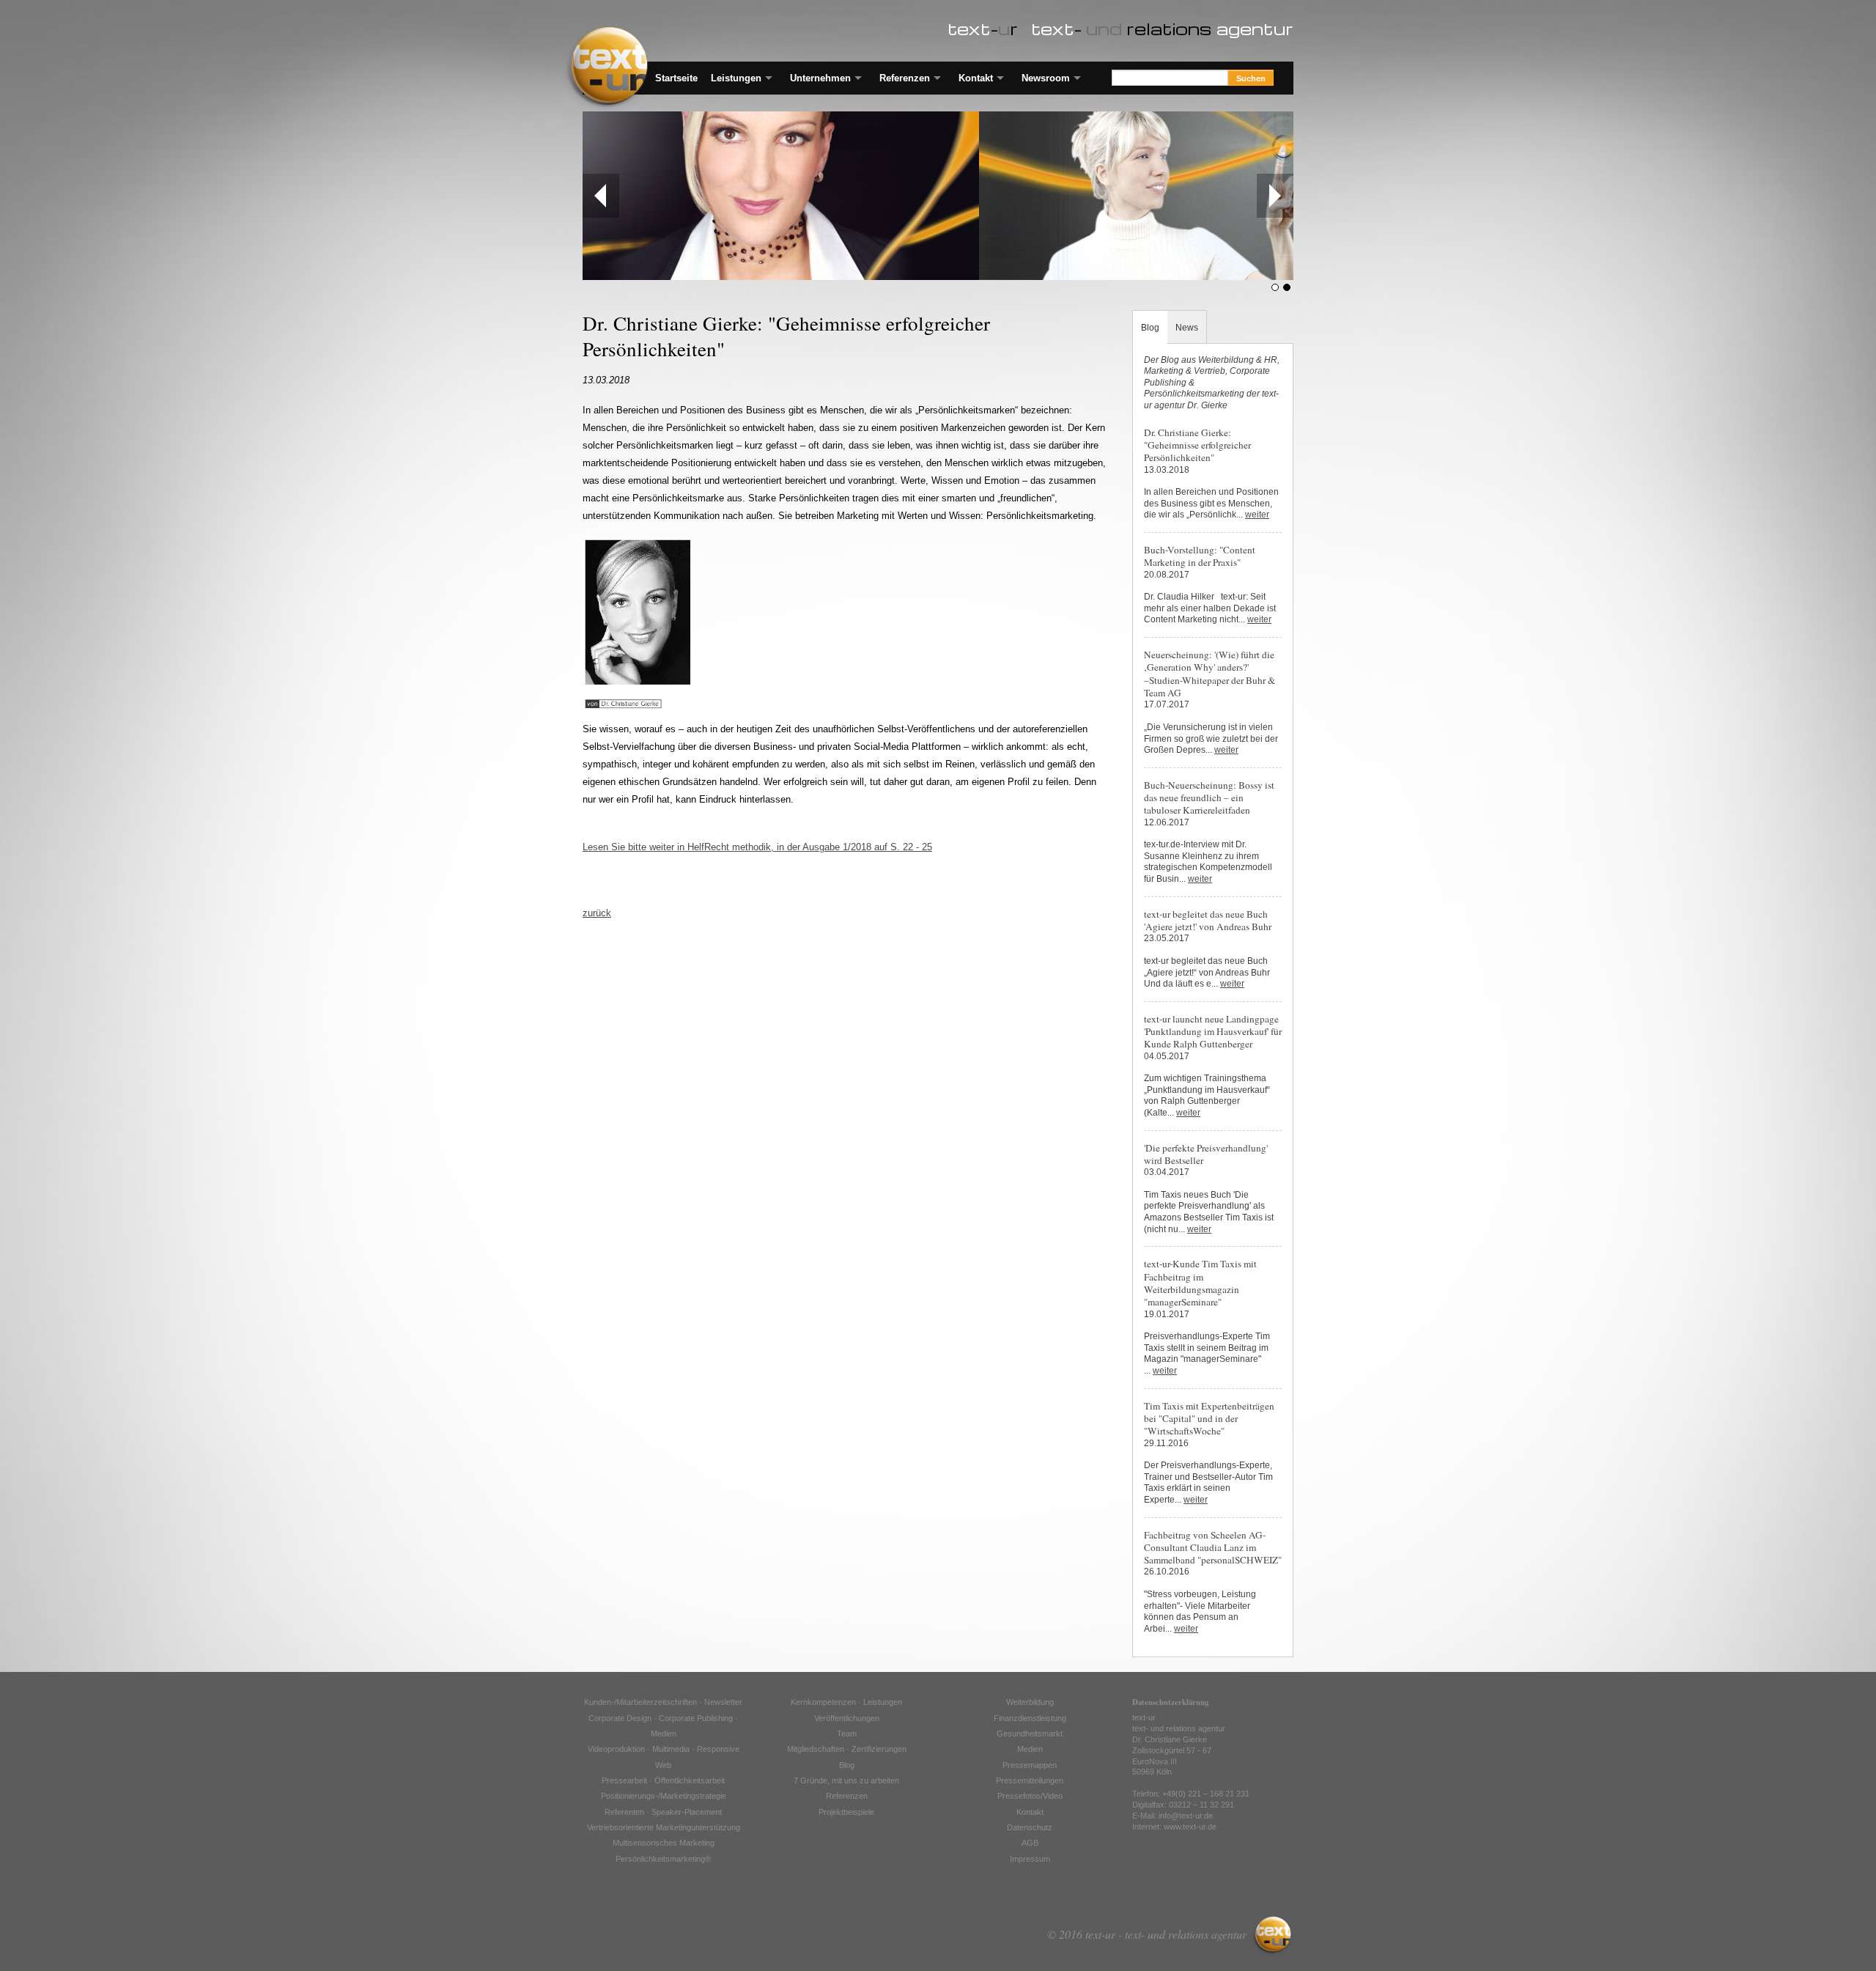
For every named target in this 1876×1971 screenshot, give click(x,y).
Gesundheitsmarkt (1030, 1734)
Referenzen (905, 78)
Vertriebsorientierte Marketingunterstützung (664, 1827)
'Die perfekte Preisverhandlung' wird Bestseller (1206, 1154)
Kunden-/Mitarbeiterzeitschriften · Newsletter (663, 1702)
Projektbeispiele (846, 1812)
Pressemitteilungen (1030, 1780)
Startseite (676, 78)
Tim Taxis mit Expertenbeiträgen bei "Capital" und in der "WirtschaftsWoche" (1209, 1419)
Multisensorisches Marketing (664, 1843)
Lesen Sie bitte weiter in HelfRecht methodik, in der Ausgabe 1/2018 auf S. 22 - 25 (757, 847)
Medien (1030, 1749)
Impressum (1030, 1859)
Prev (601, 196)
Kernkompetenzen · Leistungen (846, 1702)
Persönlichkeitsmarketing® (663, 1859)
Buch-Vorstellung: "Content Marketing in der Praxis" (1200, 556)
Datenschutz (1030, 1827)
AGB (1030, 1843)
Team (847, 1734)
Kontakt (976, 78)
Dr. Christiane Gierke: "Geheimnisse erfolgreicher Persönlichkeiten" (1197, 445)
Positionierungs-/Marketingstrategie (664, 1796)
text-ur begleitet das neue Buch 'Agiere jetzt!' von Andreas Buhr (1208, 920)
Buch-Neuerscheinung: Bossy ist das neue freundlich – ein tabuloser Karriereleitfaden (1209, 798)
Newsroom (1046, 78)
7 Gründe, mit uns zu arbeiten (846, 1780)
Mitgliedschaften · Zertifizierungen (847, 1749)
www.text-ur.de (1190, 1827)
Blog (1150, 327)
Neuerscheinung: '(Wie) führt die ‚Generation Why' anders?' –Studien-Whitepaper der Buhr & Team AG (1210, 674)
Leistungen (736, 78)
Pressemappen (1030, 1765)
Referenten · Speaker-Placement (663, 1812)
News (1187, 327)
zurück (597, 913)
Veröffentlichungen (847, 1718)
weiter (1257, 515)
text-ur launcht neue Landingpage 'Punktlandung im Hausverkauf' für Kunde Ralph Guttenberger (1213, 1032)
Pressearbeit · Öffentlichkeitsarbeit (663, 1780)
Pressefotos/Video (1030, 1796)
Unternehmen (820, 78)
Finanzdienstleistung (1030, 1718)
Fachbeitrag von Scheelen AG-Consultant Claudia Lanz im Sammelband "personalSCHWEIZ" (1213, 1548)
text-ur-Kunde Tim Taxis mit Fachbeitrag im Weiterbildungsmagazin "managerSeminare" (1200, 1283)
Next (1275, 196)
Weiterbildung (1030, 1702)
